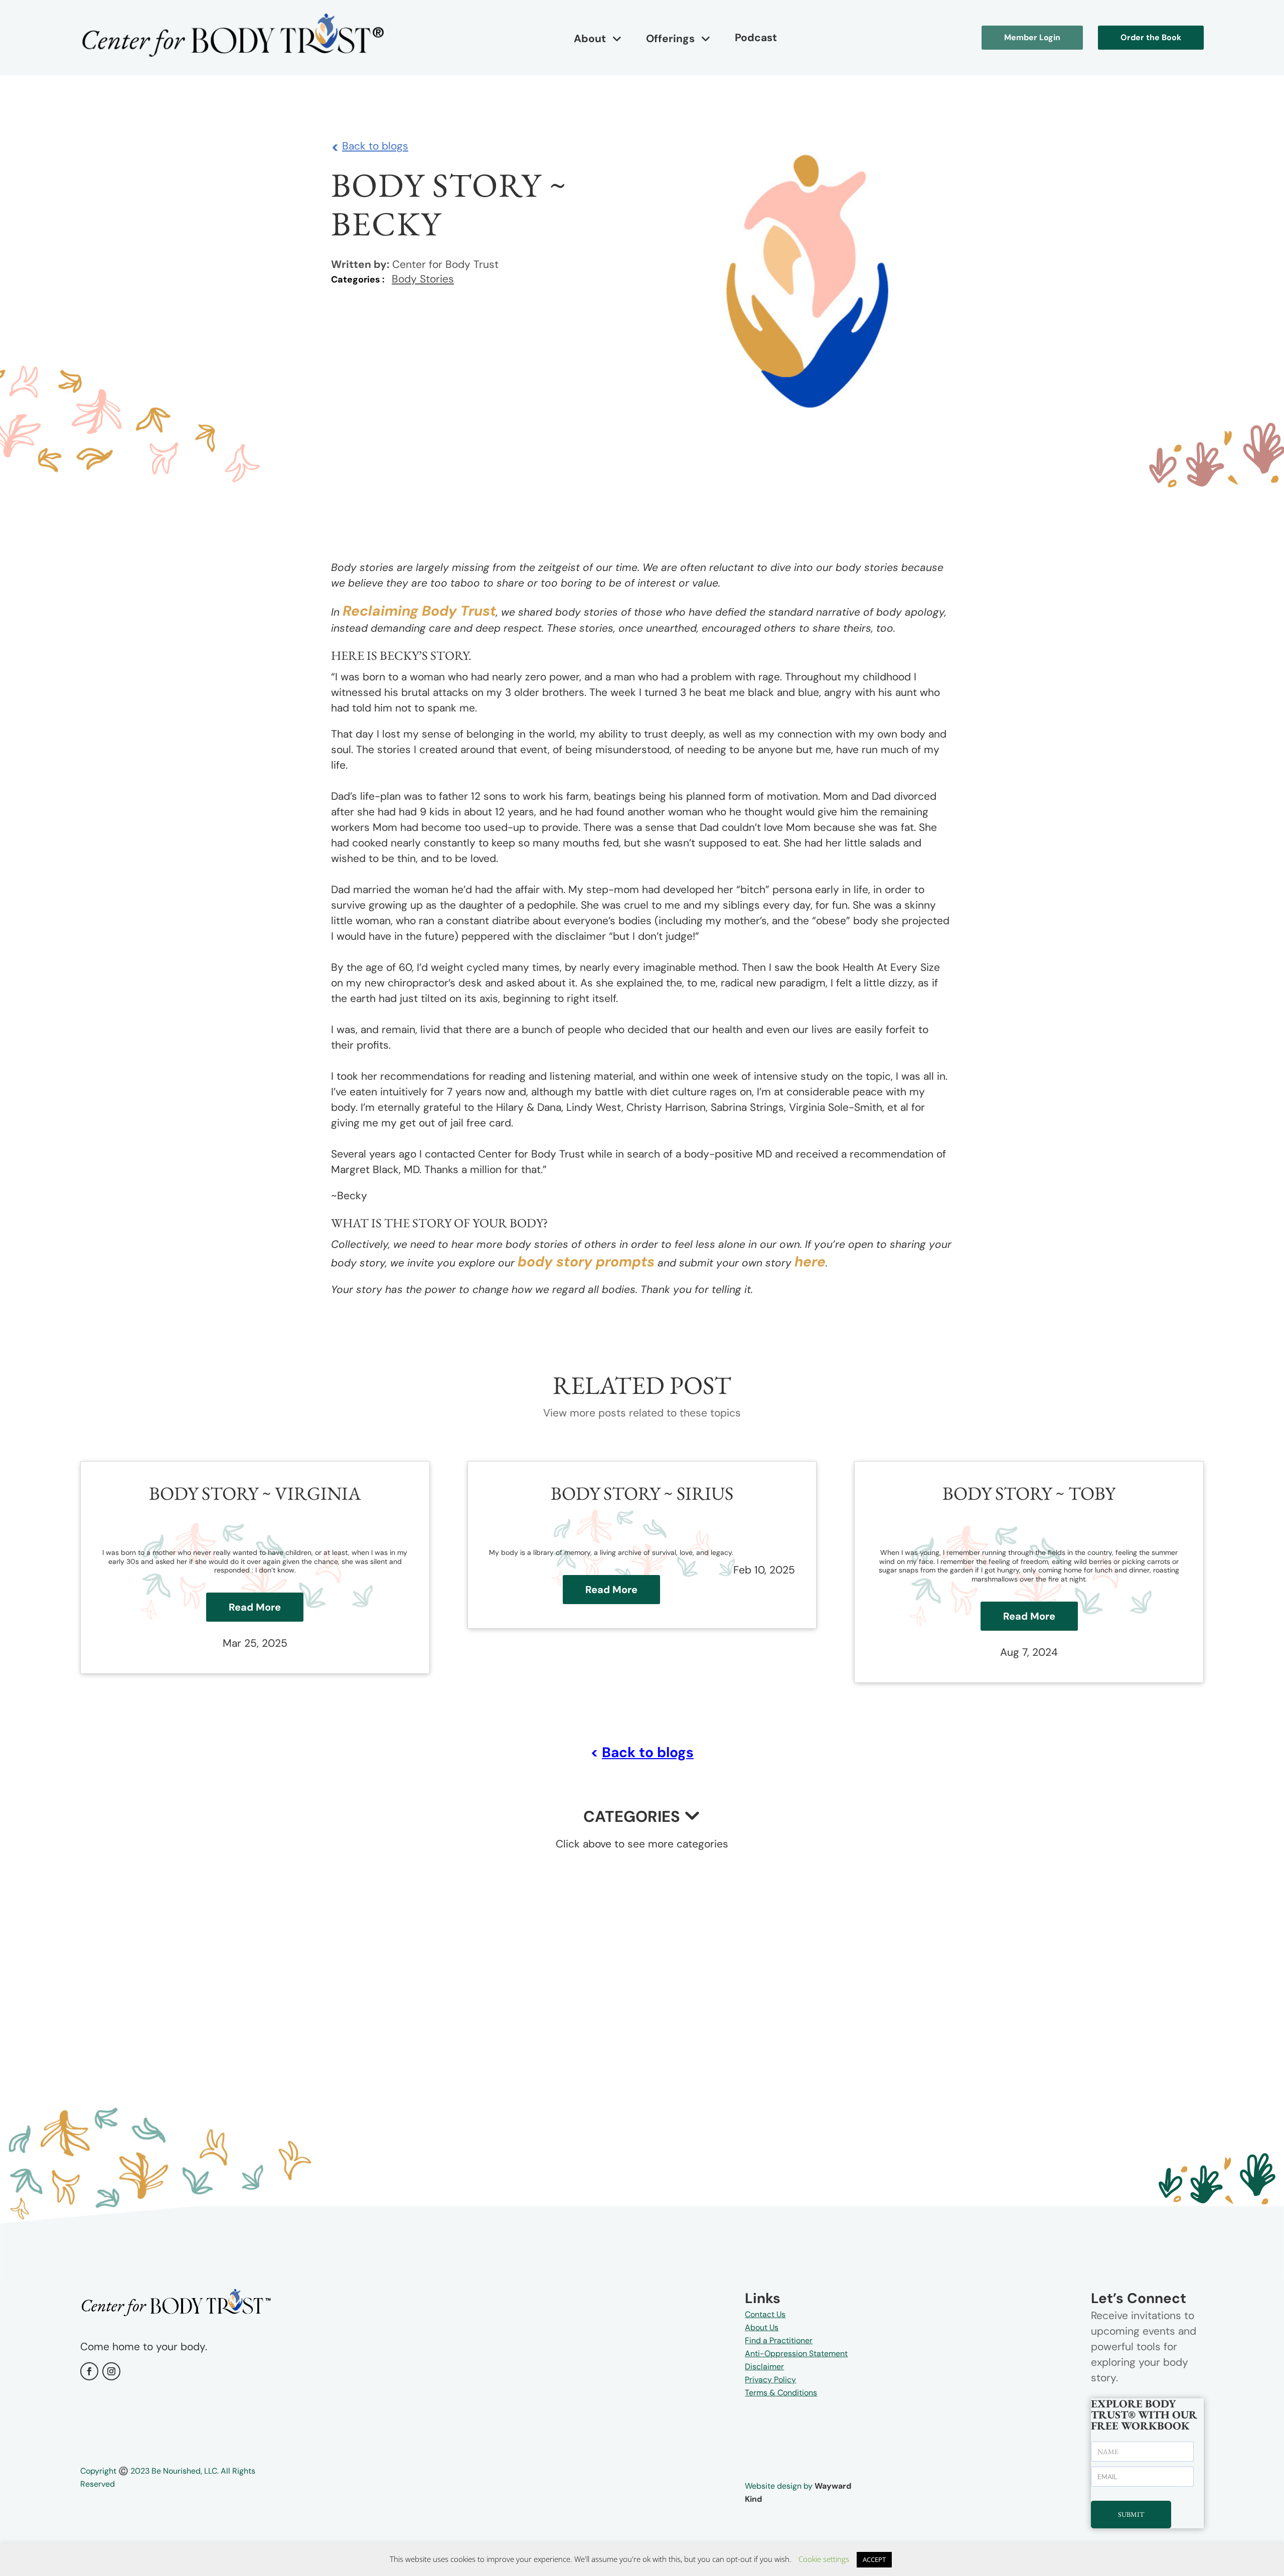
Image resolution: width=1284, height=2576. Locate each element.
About (590, 39)
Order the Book (1151, 37)
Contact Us (765, 2314)
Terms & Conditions (781, 2393)
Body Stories (423, 279)
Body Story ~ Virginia (255, 1493)
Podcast (756, 38)
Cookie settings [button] (824, 2559)
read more (255, 1607)
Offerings (670, 39)
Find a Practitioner (779, 2340)
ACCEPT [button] (874, 2559)
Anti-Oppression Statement (796, 2353)
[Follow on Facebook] (89, 2371)
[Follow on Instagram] (111, 2371)
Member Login (1032, 37)
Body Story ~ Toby (1029, 1493)
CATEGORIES (632, 1817)
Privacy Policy (770, 2380)
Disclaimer (764, 2367)
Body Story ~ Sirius (642, 1493)
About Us (762, 2327)
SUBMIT (1131, 2514)
